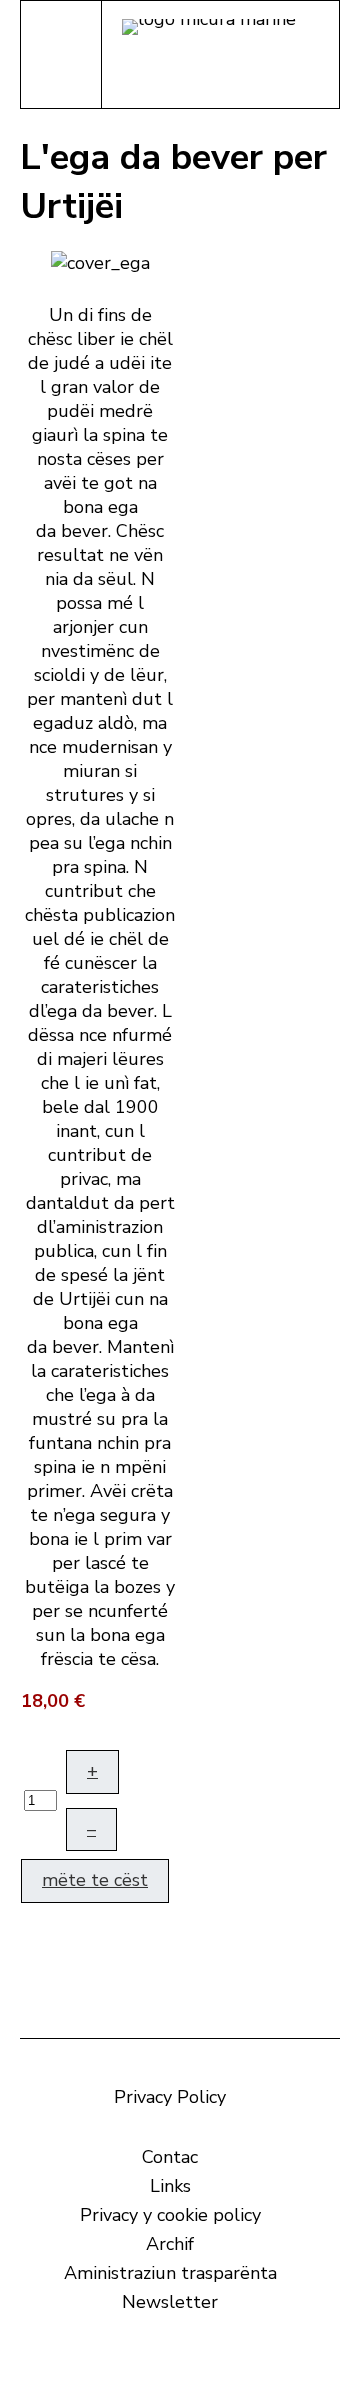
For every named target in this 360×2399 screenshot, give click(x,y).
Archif (170, 2244)
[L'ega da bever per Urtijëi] (100, 261)
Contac (170, 2157)
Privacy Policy (170, 2097)
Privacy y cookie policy (170, 2215)
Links (170, 2186)
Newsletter (170, 2302)
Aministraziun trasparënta (170, 2273)
